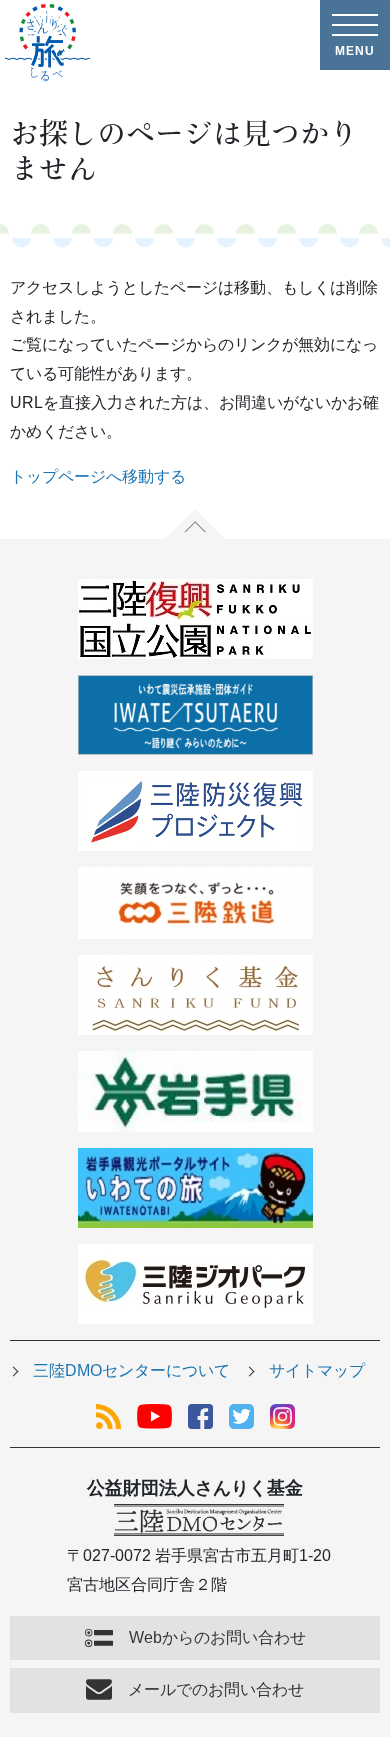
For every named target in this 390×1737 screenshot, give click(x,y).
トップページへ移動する (98, 476)
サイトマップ (317, 1370)
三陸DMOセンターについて (131, 1370)
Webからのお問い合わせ (217, 1637)
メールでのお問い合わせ (216, 1689)
